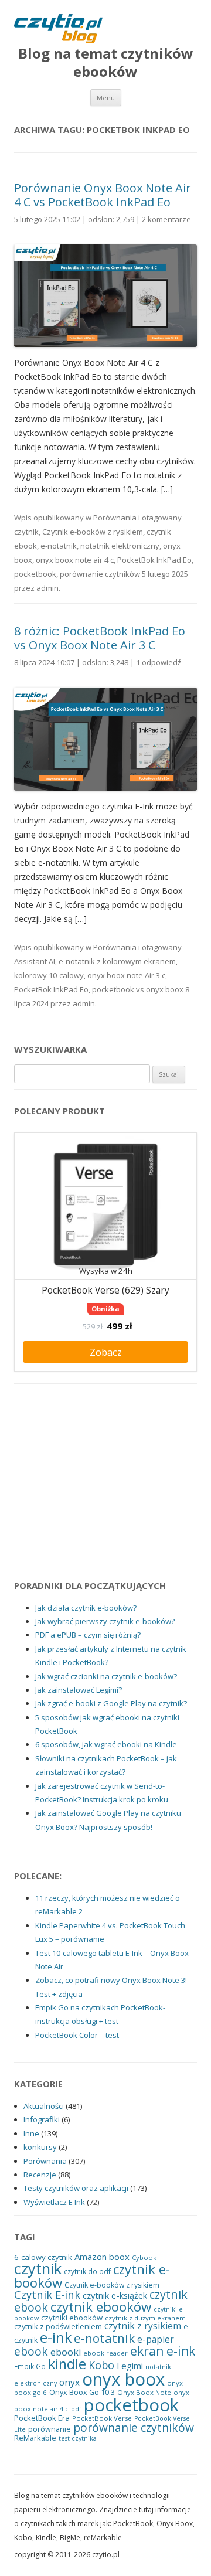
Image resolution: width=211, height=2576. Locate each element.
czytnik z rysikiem (143, 2326)
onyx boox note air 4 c (75, 560)
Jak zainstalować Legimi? (79, 1690)
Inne (31, 2133)
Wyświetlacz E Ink (54, 2202)
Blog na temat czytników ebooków (106, 63)
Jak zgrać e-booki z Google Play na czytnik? (111, 1703)
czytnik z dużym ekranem (145, 2318)
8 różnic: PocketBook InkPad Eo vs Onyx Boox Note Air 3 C (100, 638)
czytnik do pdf (87, 2271)
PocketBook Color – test (77, 2035)
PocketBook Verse (102, 2418)
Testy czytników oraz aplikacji (76, 2188)
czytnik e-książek (115, 2295)
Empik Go (30, 2366)
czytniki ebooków (72, 2318)
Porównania (115, 518)
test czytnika (78, 2438)
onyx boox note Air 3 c (126, 975)
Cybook (144, 2257)
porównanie (50, 2429)
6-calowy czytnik (43, 2257)
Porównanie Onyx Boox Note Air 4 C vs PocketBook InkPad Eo (103, 195)
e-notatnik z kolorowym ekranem (117, 961)
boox (119, 2257)
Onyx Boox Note (144, 2392)
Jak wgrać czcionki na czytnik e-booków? (106, 1676)
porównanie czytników (100, 574)
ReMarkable (35, 2438)
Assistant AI (35, 961)
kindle (67, 2364)
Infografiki (42, 2119)
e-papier (156, 2340)
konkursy (40, 2147)
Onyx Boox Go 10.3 (82, 2392)
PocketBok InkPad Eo (154, 560)
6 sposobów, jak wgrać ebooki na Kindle (106, 1744)
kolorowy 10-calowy (49, 975)
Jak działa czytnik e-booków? (86, 1608)
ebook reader (105, 2353)
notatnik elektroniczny (120, 546)
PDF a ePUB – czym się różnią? (88, 1635)
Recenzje (40, 2175)
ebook (31, 2351)
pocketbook (35, 574)
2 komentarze (166, 219)
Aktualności (44, 2106)
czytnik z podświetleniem (58, 2326)
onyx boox (123, 2379)
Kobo (101, 2365)
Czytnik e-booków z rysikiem (93, 532)
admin (47, 588)
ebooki (66, 2352)
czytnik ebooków (101, 2307)
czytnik (26, 532)
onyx (69, 2382)
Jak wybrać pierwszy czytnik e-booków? (105, 1621)
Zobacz (106, 1352)
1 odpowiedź (159, 662)
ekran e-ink (163, 2351)
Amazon (91, 2257)
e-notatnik (59, 546)
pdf (76, 2409)
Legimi (130, 2366)
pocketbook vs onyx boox (138, 989)
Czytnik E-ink (47, 2294)
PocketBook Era (42, 2418)
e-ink (56, 2337)
